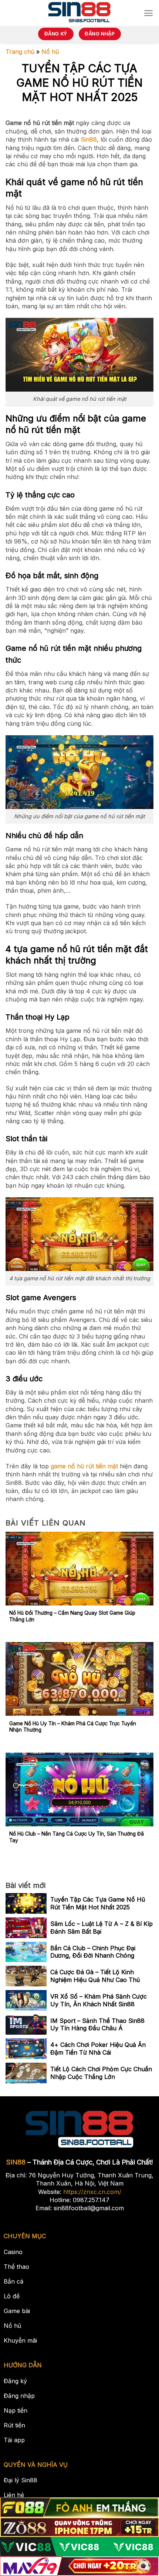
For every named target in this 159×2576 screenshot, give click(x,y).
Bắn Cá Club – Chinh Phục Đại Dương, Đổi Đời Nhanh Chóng (93, 1952)
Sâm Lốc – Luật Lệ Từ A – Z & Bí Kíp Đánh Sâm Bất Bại (102, 1928)
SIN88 (16, 2162)
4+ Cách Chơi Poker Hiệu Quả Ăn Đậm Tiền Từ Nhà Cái (98, 2049)
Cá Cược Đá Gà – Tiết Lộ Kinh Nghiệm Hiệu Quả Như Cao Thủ (95, 1976)
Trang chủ (20, 52)
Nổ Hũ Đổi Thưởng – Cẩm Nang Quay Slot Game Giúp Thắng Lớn (72, 1616)
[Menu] (148, 13)
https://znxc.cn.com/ (92, 2192)
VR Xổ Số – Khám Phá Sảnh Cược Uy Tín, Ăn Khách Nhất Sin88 (99, 2000)
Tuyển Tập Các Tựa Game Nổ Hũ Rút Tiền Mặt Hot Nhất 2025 (98, 1903)
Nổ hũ (50, 52)
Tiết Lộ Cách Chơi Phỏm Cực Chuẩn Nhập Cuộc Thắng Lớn (101, 2073)
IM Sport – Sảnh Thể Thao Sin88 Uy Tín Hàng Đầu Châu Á (97, 2025)
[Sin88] (80, 13)
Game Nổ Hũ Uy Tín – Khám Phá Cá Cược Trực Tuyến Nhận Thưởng (73, 1727)
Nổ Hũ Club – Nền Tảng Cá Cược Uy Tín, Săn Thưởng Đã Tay (77, 1837)
